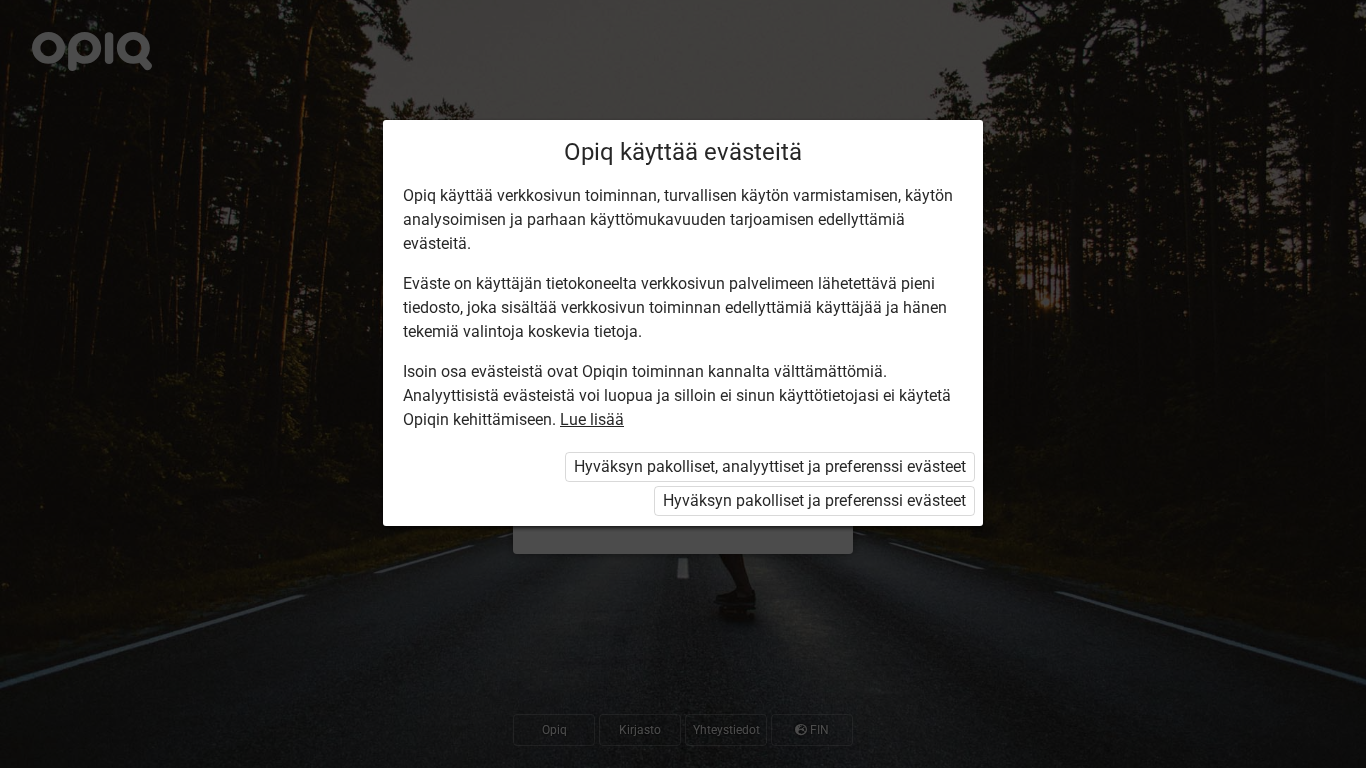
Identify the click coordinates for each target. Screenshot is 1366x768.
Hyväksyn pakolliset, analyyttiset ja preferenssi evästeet (770, 466)
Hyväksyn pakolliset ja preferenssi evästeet (814, 500)
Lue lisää (592, 419)
